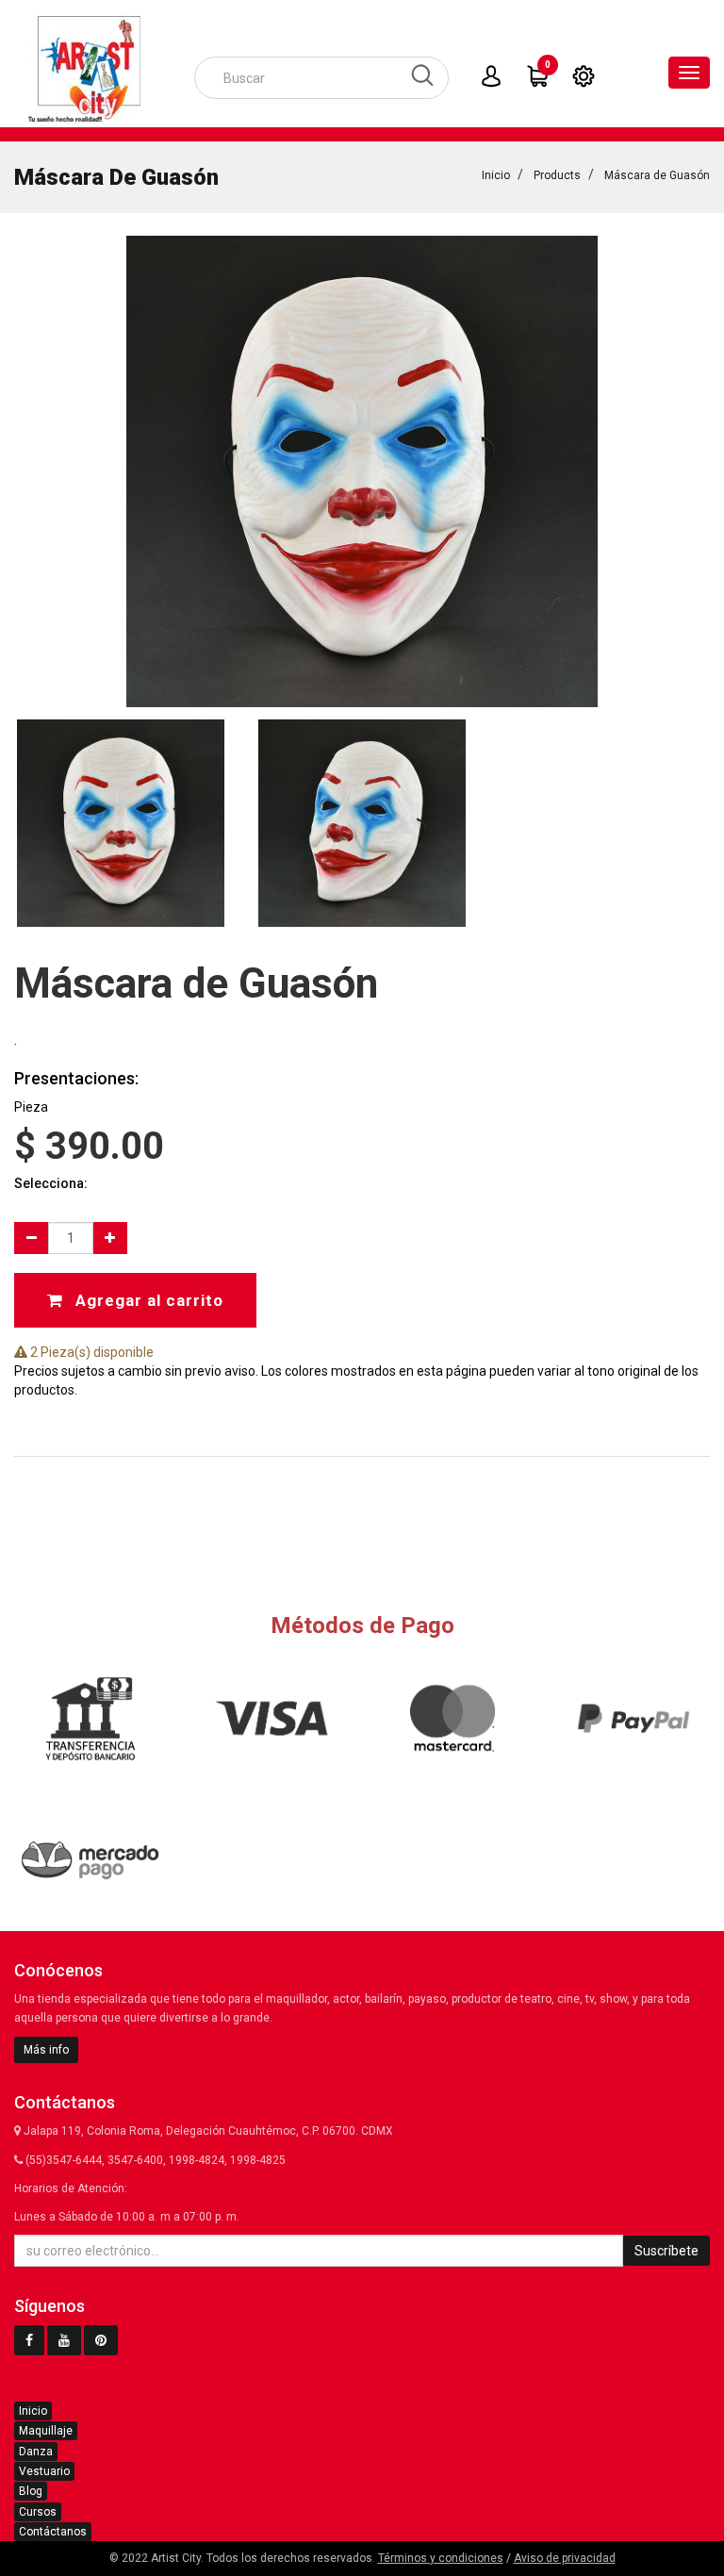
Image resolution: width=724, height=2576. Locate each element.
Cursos (38, 2512)
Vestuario (44, 2471)
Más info (46, 2050)
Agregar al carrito (147, 1300)
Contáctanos (53, 2532)
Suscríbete (666, 2251)
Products (557, 175)
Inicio (496, 175)
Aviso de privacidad (565, 2558)
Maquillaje (46, 2431)
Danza (36, 2452)
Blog (31, 2491)
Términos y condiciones (441, 2558)
